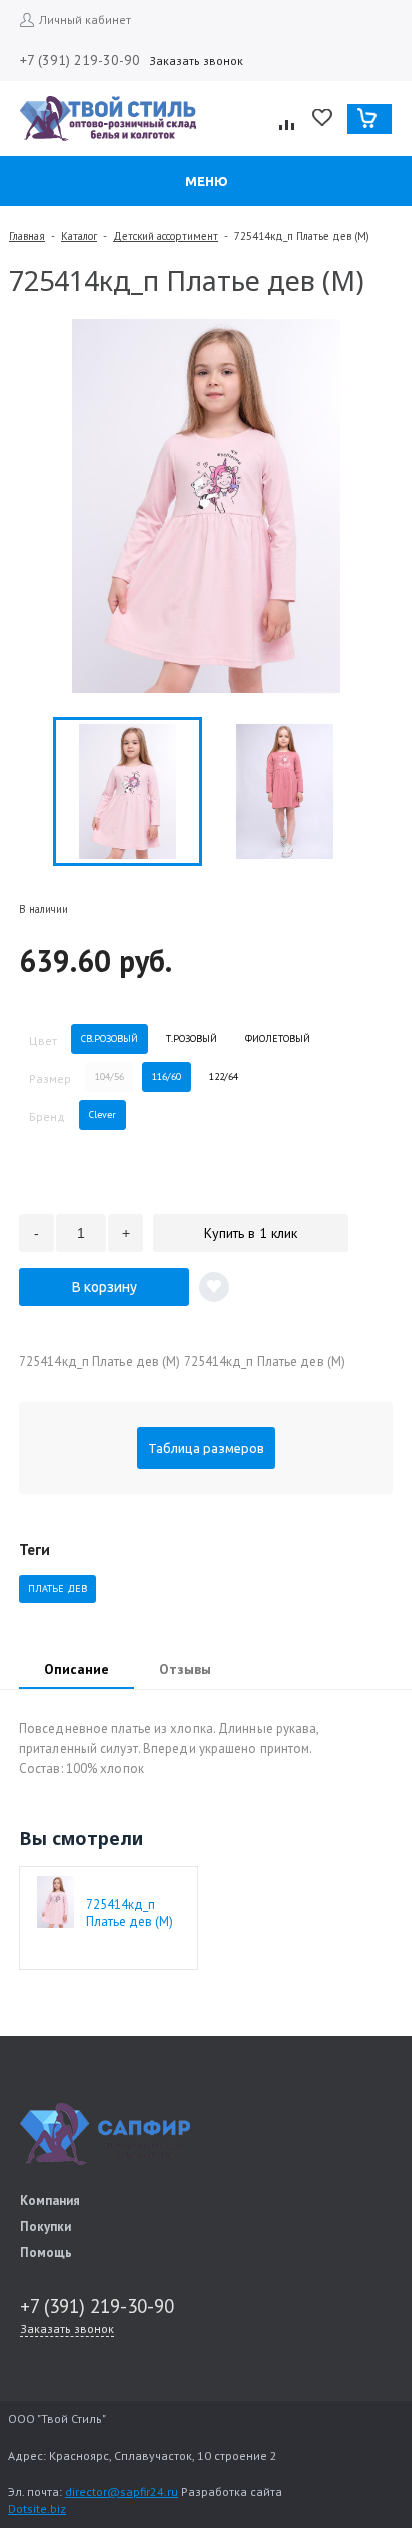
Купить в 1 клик (250, 1233)
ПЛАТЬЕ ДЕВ (57, 1588)
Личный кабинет (85, 19)
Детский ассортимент (165, 236)
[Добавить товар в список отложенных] (214, 1287)
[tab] (76, 1671)
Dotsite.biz (37, 2508)
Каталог (79, 236)
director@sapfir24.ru (121, 2491)
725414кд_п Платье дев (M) (129, 1913)
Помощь (46, 2252)
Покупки (45, 2226)
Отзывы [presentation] (185, 1669)
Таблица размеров (206, 1448)
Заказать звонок (196, 60)
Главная (27, 236)
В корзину (104, 1287)
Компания (50, 2200)
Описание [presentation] (76, 1669)
